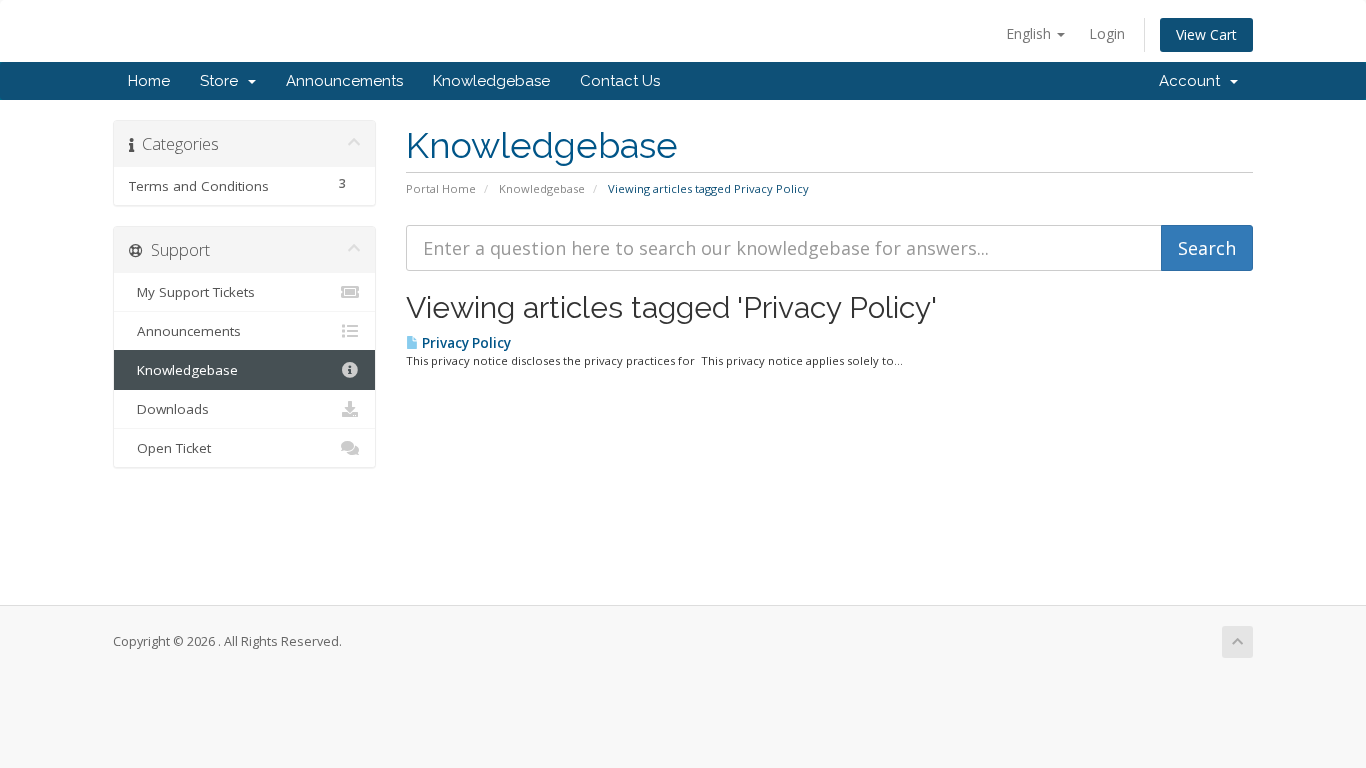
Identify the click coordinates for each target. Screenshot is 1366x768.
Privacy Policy (465, 343)
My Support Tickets (192, 292)
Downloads (169, 409)
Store (223, 81)
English (1030, 33)
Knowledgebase (491, 81)
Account (1193, 81)
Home (149, 81)
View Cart (1206, 34)
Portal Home (441, 188)
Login (1107, 33)
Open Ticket (170, 448)
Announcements (344, 81)
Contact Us (620, 81)
